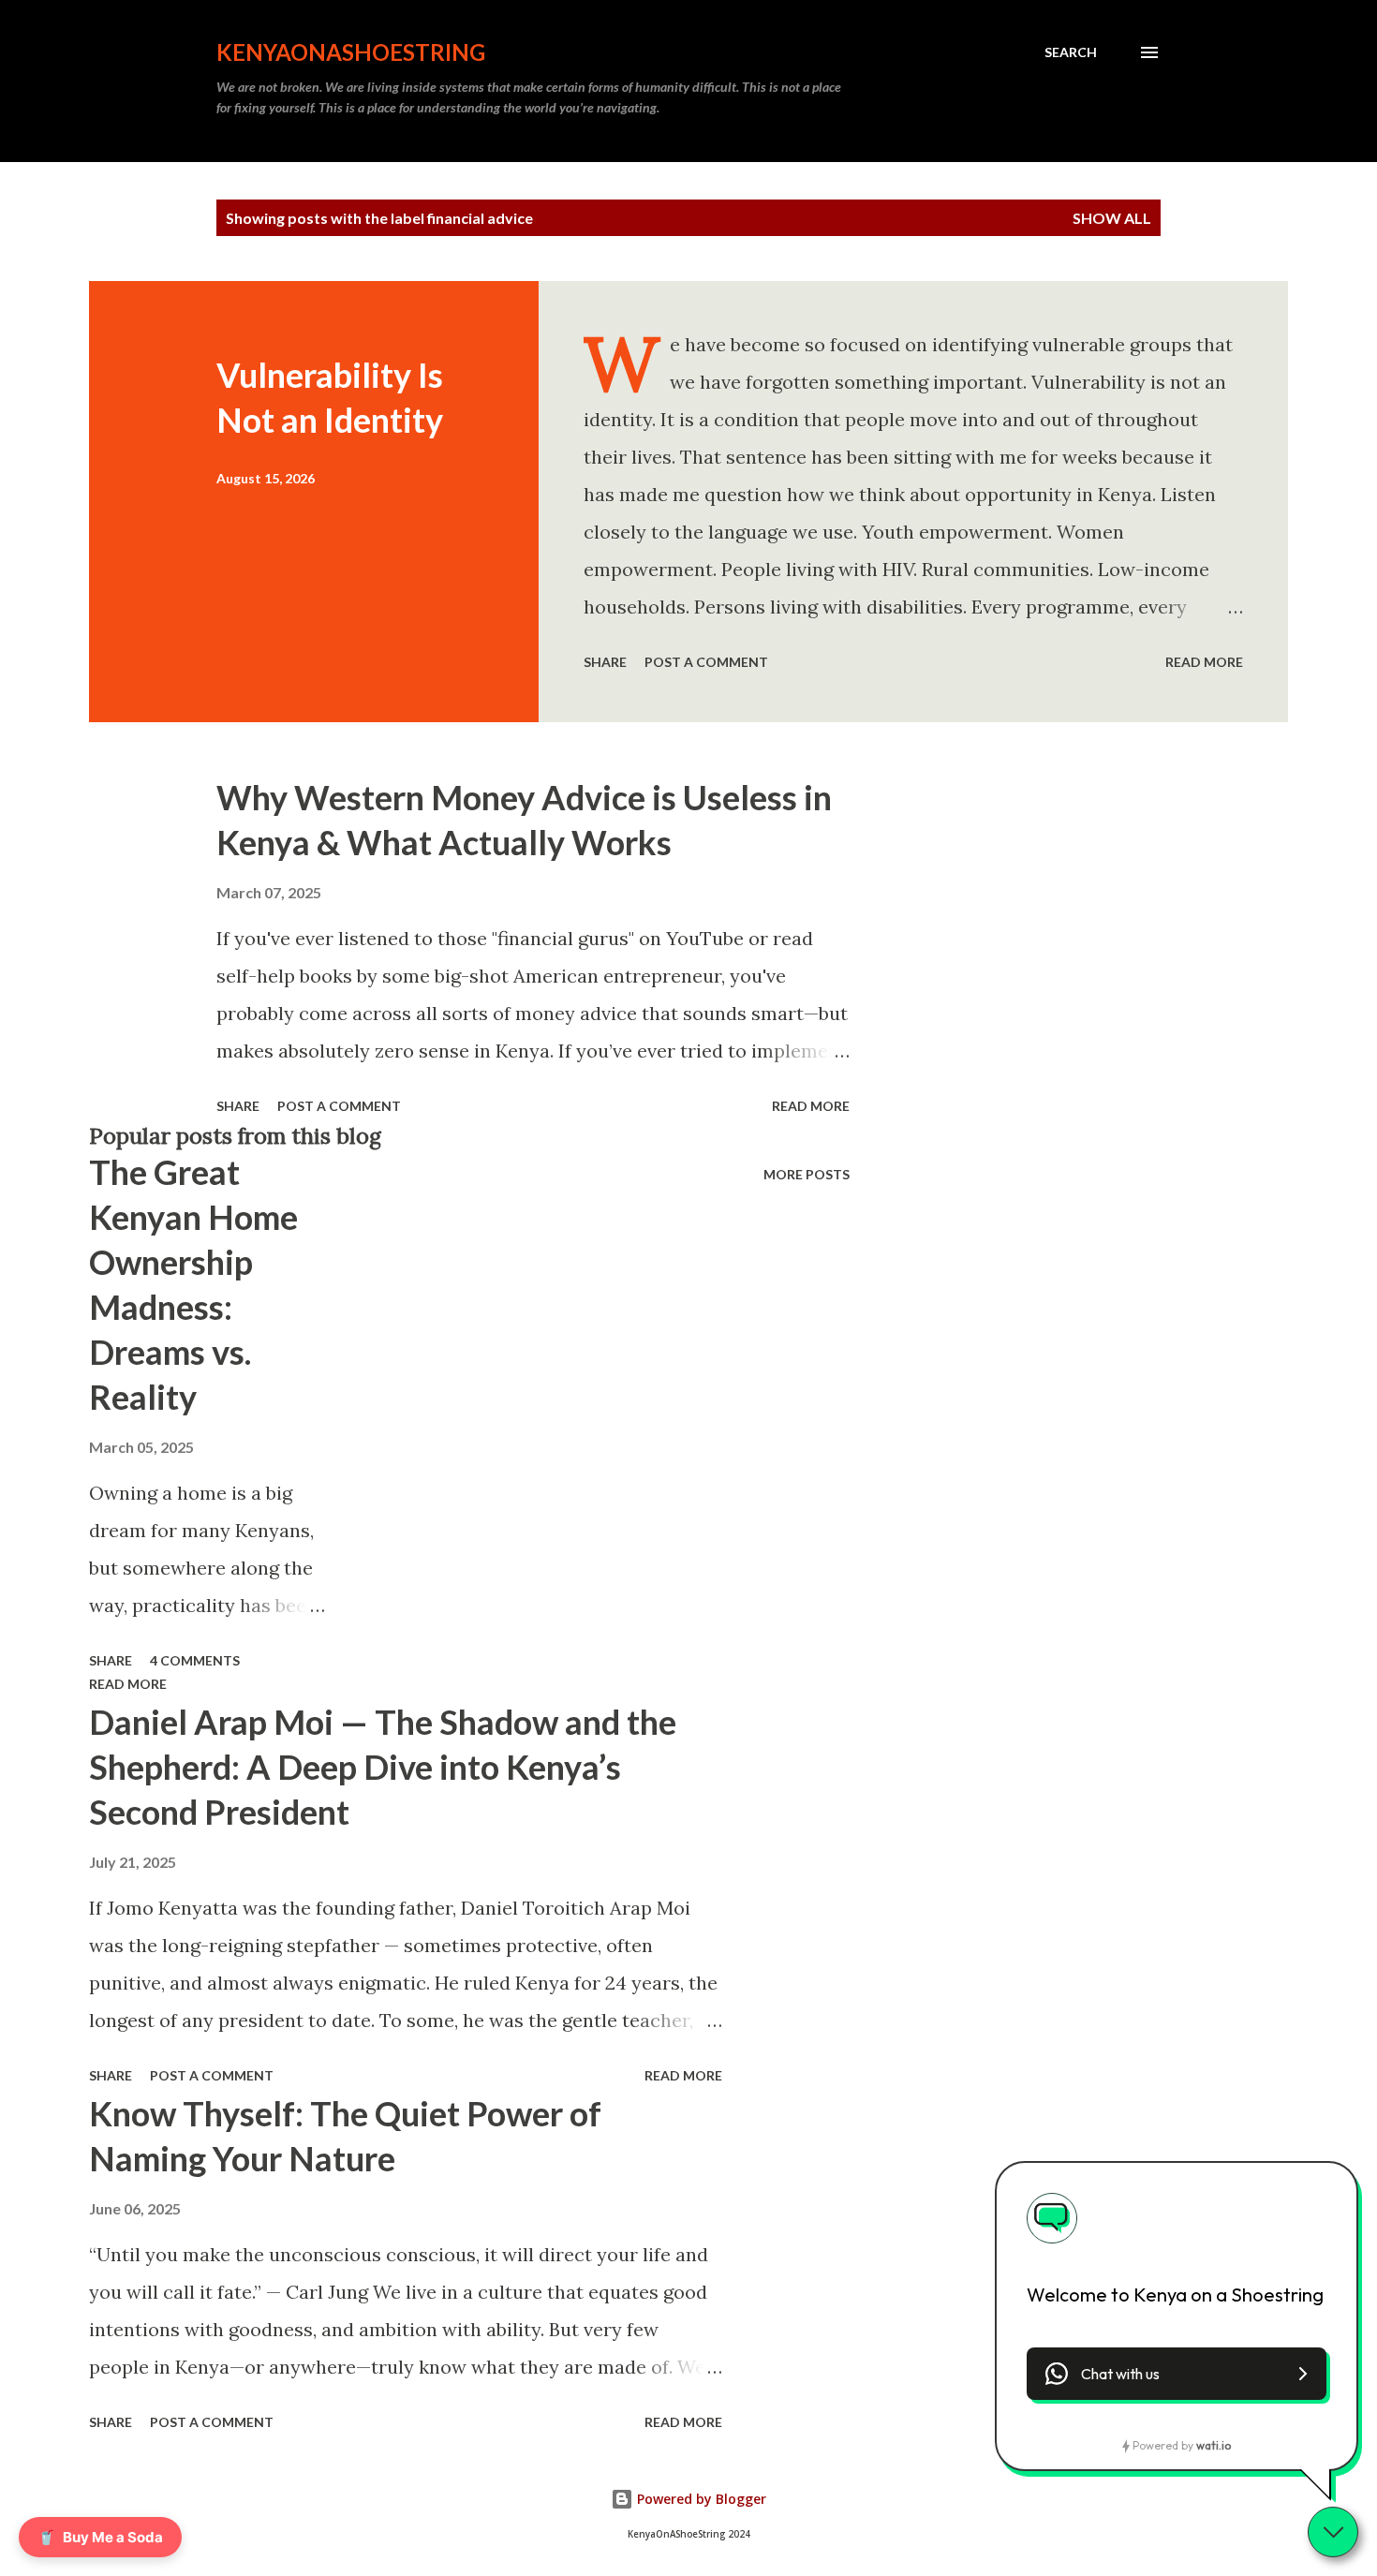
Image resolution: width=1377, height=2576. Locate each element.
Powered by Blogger (700, 2499)
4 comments (195, 1660)
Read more (1204, 662)
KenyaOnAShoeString (351, 52)
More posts (807, 1174)
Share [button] (605, 662)
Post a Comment (706, 662)
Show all (1112, 218)
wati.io (1214, 2445)
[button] (1177, 2374)
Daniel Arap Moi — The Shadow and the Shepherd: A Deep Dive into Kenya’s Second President (383, 1767)
